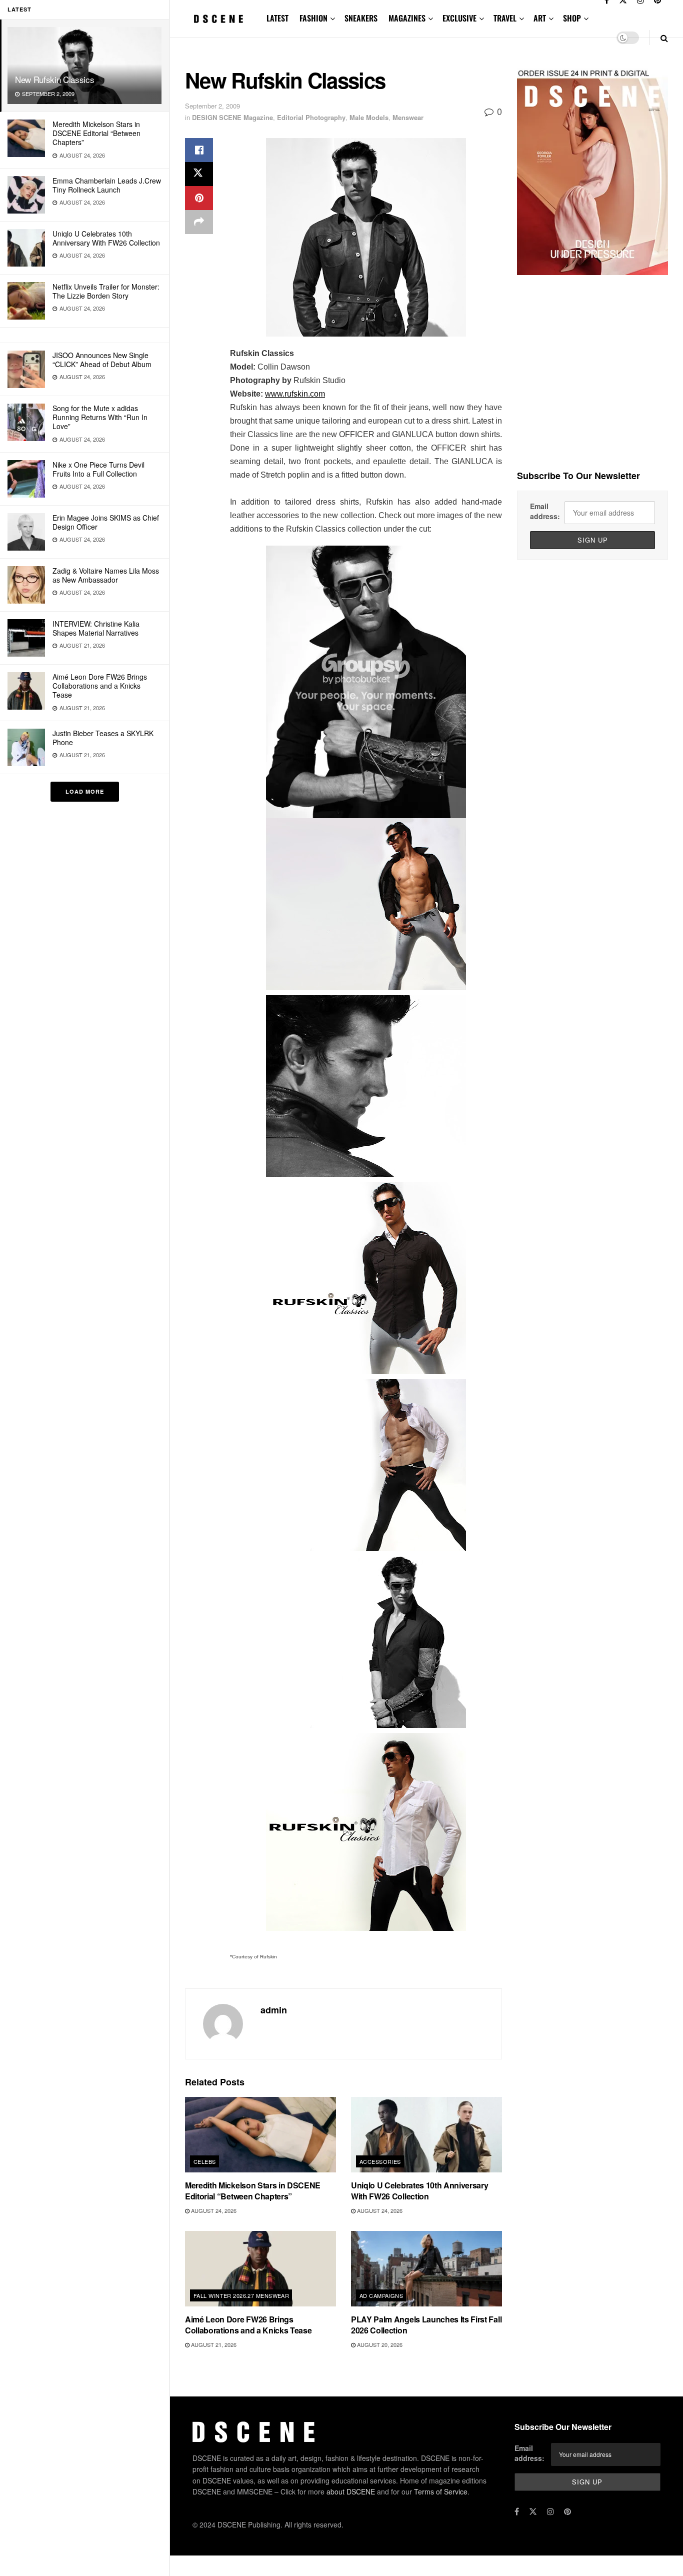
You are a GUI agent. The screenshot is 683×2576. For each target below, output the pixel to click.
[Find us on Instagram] (550, 2511)
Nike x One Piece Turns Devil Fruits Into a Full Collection (98, 469)
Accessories (380, 2161)
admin (274, 2010)
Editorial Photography (311, 117)
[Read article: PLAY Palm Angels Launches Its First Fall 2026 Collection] (426, 2269)
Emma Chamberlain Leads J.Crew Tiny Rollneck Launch (107, 185)
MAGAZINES (407, 18)
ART (540, 18)
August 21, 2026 (213, 2344)
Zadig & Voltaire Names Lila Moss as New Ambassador (106, 575)
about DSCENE (351, 2491)
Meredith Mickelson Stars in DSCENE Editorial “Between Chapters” (96, 133)
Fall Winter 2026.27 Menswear (241, 2295)
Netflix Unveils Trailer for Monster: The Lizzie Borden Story (106, 291)
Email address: (545, 511)
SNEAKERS (361, 18)
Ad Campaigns (381, 2295)
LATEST (277, 18)
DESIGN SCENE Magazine (232, 117)
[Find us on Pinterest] (567, 2511)
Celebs (205, 2161)
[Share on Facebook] (199, 150)
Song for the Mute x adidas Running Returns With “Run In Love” (100, 417)
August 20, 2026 (379, 2344)
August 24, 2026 (213, 2210)
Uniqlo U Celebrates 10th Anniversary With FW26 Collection (106, 238)
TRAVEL (505, 18)
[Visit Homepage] (219, 19)
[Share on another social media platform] (199, 222)
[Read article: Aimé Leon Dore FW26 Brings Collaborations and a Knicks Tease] (260, 2269)
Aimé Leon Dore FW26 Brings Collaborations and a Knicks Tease (100, 686)
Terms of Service (441, 2491)
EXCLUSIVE (459, 18)
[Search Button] (664, 38)
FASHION (313, 18)
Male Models (369, 117)
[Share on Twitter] (199, 174)
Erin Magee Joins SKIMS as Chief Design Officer (106, 522)
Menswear (408, 117)
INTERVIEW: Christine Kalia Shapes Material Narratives (96, 628)
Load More (85, 791)
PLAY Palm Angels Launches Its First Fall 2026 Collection (426, 2325)
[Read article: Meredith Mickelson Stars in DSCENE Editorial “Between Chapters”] (260, 2135)
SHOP (572, 18)
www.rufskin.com (295, 394)
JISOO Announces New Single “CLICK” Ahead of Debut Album (102, 360)
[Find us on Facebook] (517, 2511)
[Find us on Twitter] (533, 2511)
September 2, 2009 (212, 106)
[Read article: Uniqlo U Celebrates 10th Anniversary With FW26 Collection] (426, 2135)
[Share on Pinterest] (199, 198)
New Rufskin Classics (54, 79)
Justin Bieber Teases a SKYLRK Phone (103, 738)
